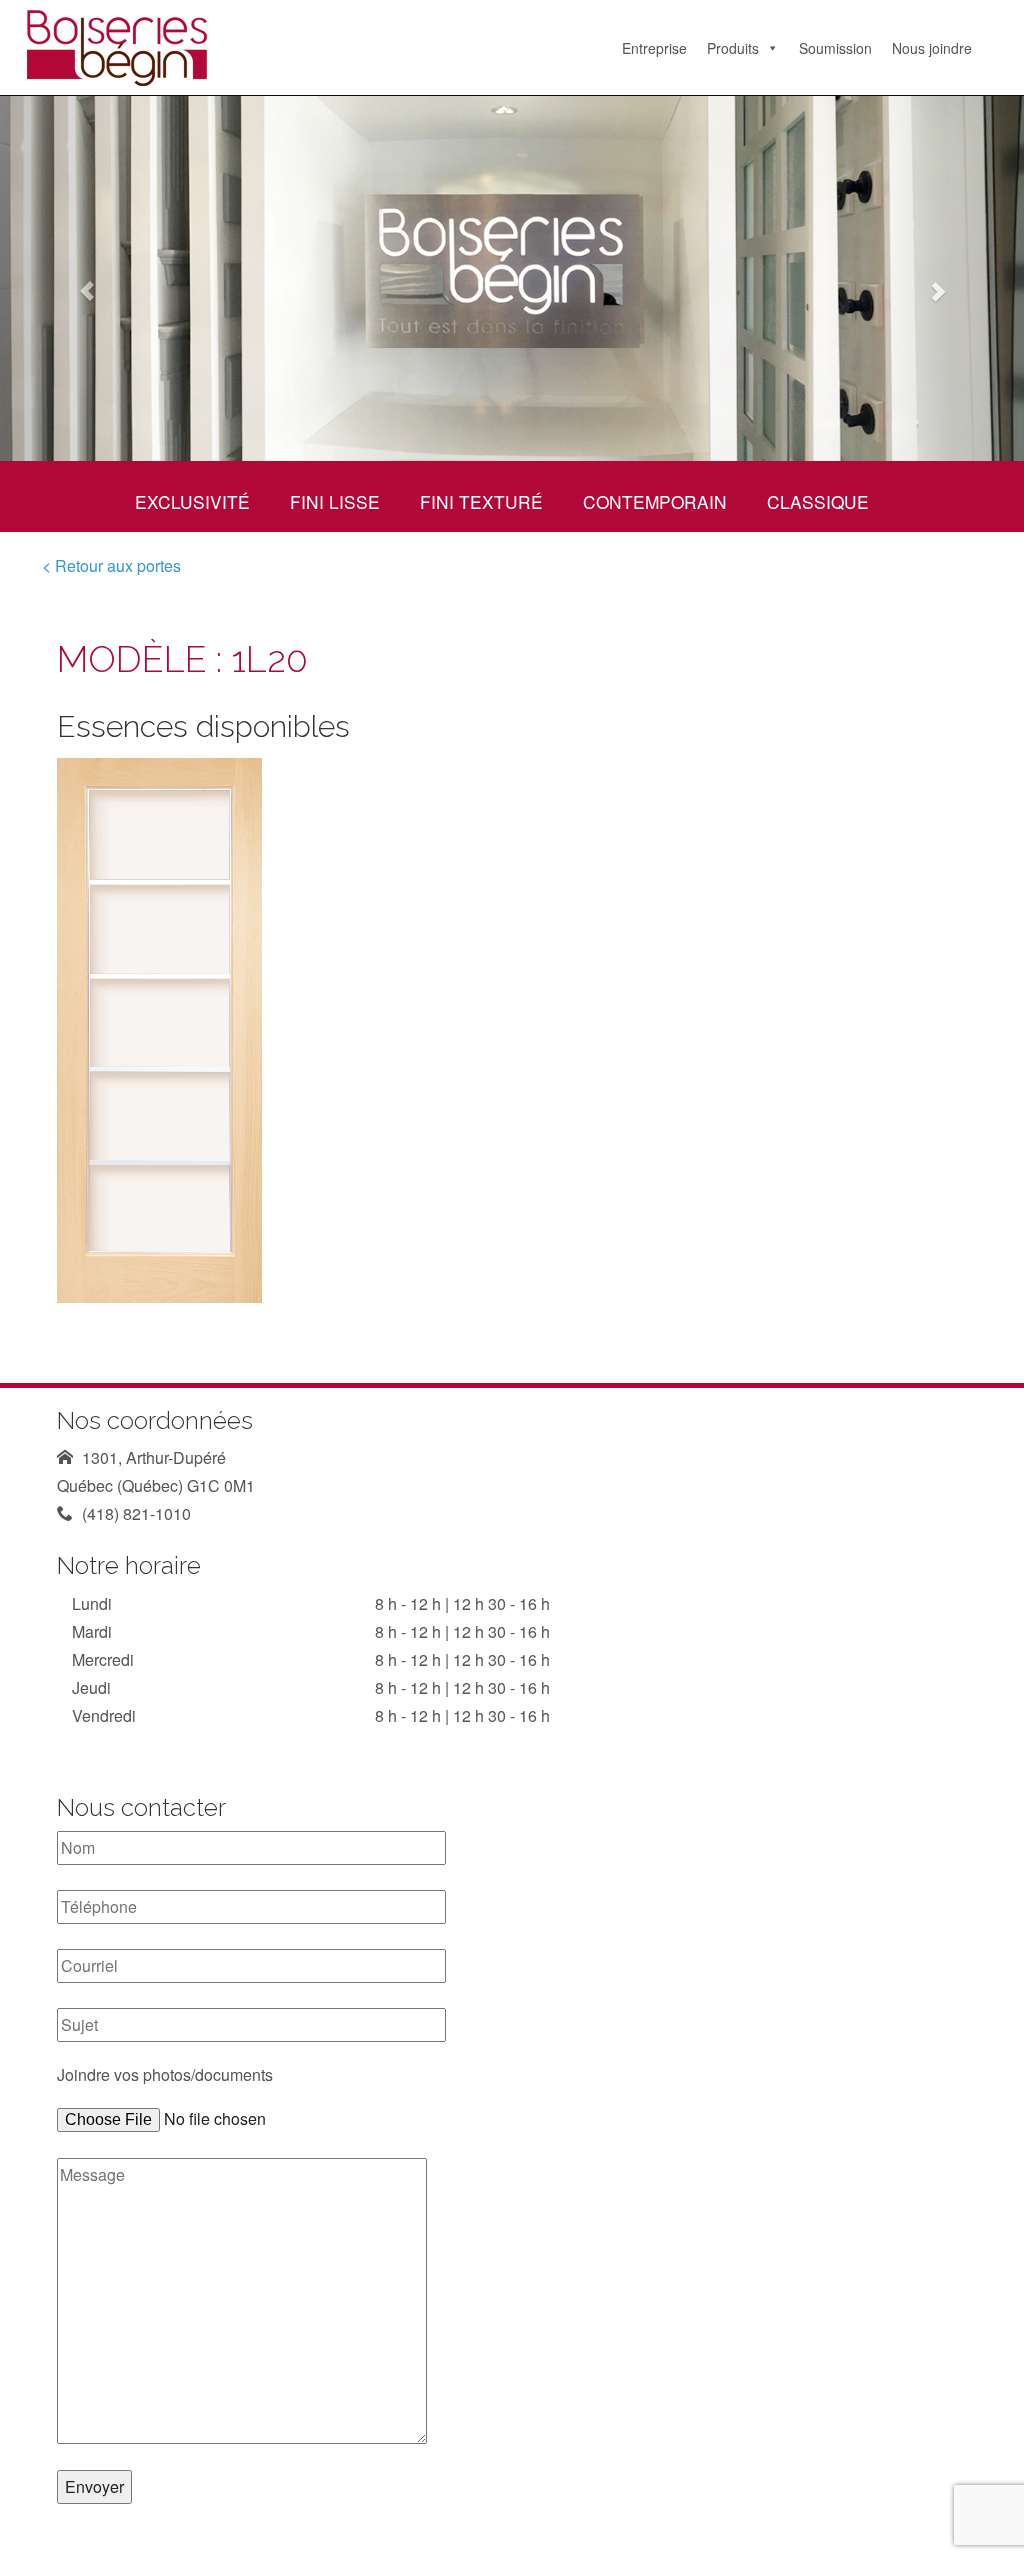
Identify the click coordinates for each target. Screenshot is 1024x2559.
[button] (77, 278)
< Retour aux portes (111, 565)
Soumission (835, 48)
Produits (733, 48)
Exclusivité (192, 501)
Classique (818, 501)
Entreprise (654, 48)
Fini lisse (335, 501)
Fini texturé (481, 501)
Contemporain (655, 501)
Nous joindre (932, 48)
